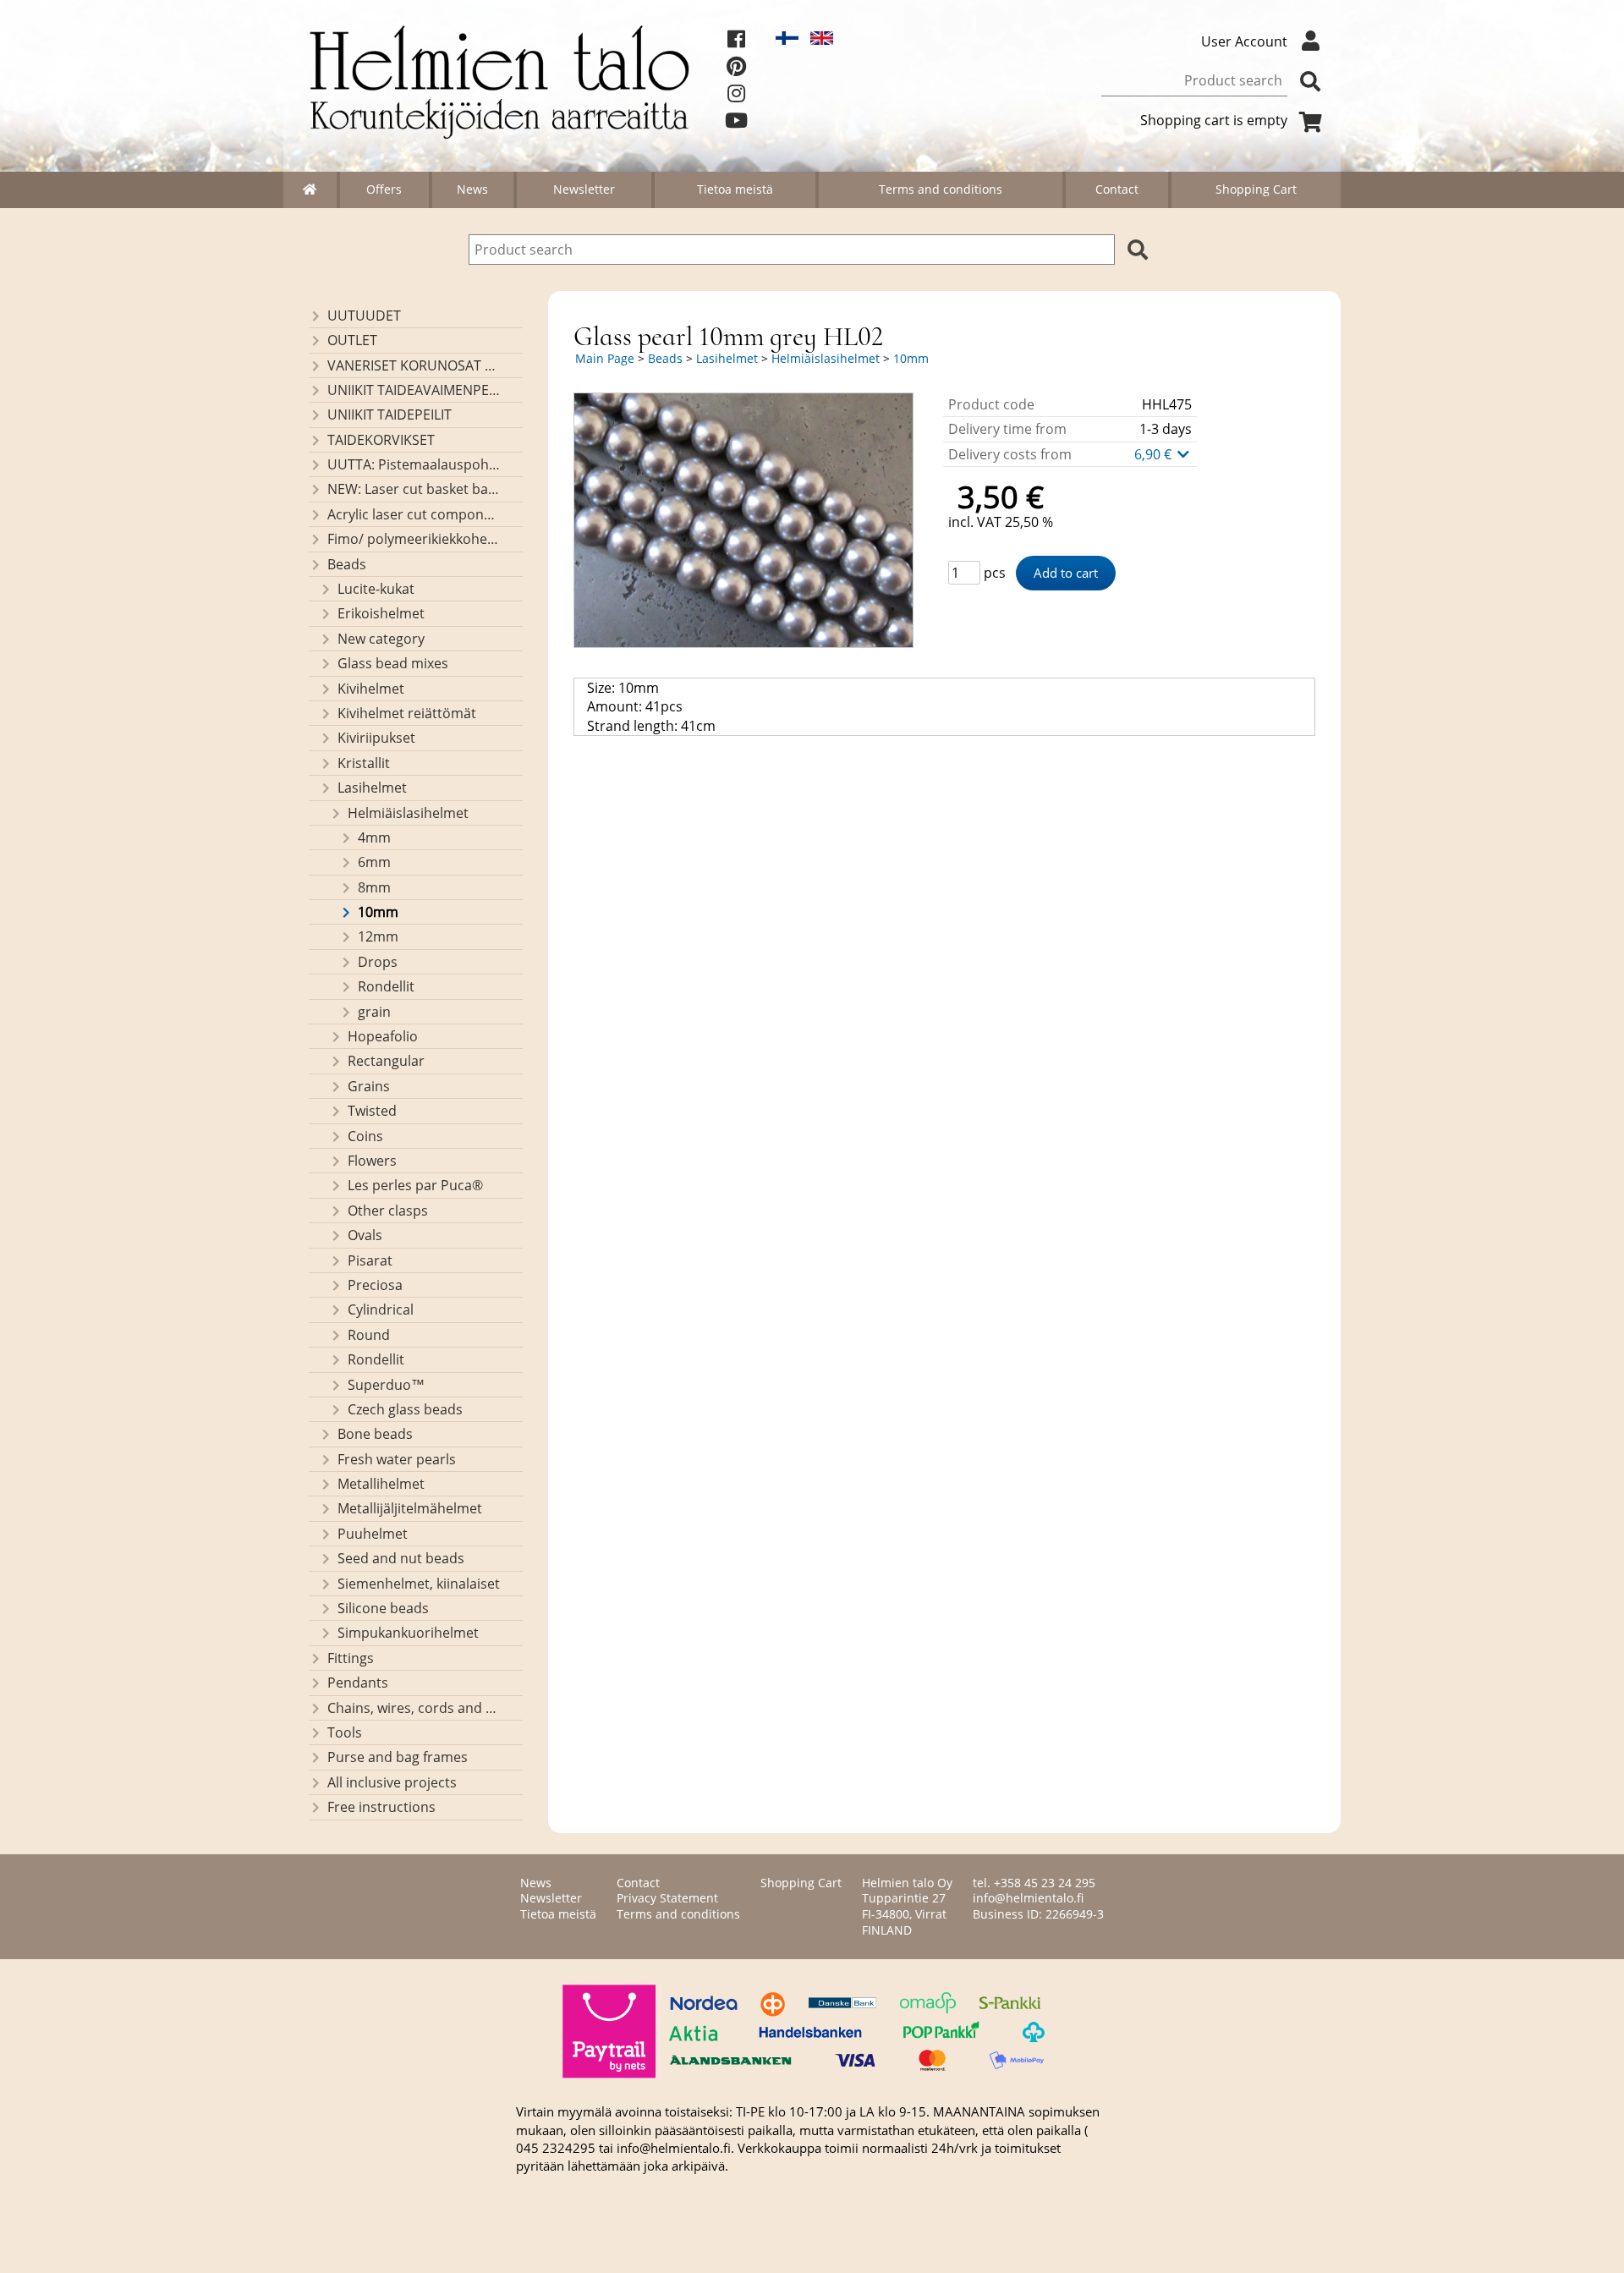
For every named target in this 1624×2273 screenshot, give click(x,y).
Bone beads (375, 1434)
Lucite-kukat (376, 589)
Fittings (351, 1658)
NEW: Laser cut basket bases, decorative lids (414, 489)
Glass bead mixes (393, 663)
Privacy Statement (667, 1898)
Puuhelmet (373, 1534)
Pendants (358, 1683)
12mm (378, 936)
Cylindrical (381, 1309)
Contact (1117, 189)
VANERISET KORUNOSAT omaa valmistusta (414, 365)
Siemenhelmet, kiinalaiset (419, 1584)
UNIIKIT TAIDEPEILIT (390, 415)
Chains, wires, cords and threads (414, 1708)
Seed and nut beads (401, 1558)
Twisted (372, 1111)
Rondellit (386, 986)
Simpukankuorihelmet (408, 1633)
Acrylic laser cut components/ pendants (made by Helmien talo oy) (414, 514)
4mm (374, 837)
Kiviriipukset (376, 738)
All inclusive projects (392, 1782)
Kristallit (364, 763)
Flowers (372, 1161)
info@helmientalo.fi (1028, 1898)
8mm (374, 887)
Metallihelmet (381, 1484)
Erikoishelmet (381, 613)
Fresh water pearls (397, 1459)
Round (369, 1335)
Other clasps (388, 1211)
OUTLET (352, 340)
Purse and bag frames (398, 1757)
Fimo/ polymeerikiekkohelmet (414, 539)
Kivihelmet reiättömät (407, 713)
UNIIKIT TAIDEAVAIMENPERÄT (414, 390)
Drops (378, 962)
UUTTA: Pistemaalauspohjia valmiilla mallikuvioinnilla (414, 464)
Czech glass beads (405, 1409)
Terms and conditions (941, 189)
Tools (345, 1732)
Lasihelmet (372, 788)
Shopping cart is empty (1214, 120)
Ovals (365, 1235)
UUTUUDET (364, 316)
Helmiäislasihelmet (408, 813)
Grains (369, 1086)
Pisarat (370, 1260)
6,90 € (1155, 454)
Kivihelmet (371, 689)
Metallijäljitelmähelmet (410, 1508)
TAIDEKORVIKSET (381, 440)
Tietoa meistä (735, 189)
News (472, 189)
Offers (384, 189)
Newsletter (584, 189)
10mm (378, 912)
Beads (347, 564)
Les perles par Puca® (415, 1185)
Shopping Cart (1256, 189)
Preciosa (375, 1285)
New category (381, 639)
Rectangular (386, 1061)
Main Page (605, 358)
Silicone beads (383, 1608)
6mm (374, 862)
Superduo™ (386, 1385)
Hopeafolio (383, 1036)
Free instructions (381, 1807)
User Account (1244, 41)
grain (374, 1012)
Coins (365, 1136)
